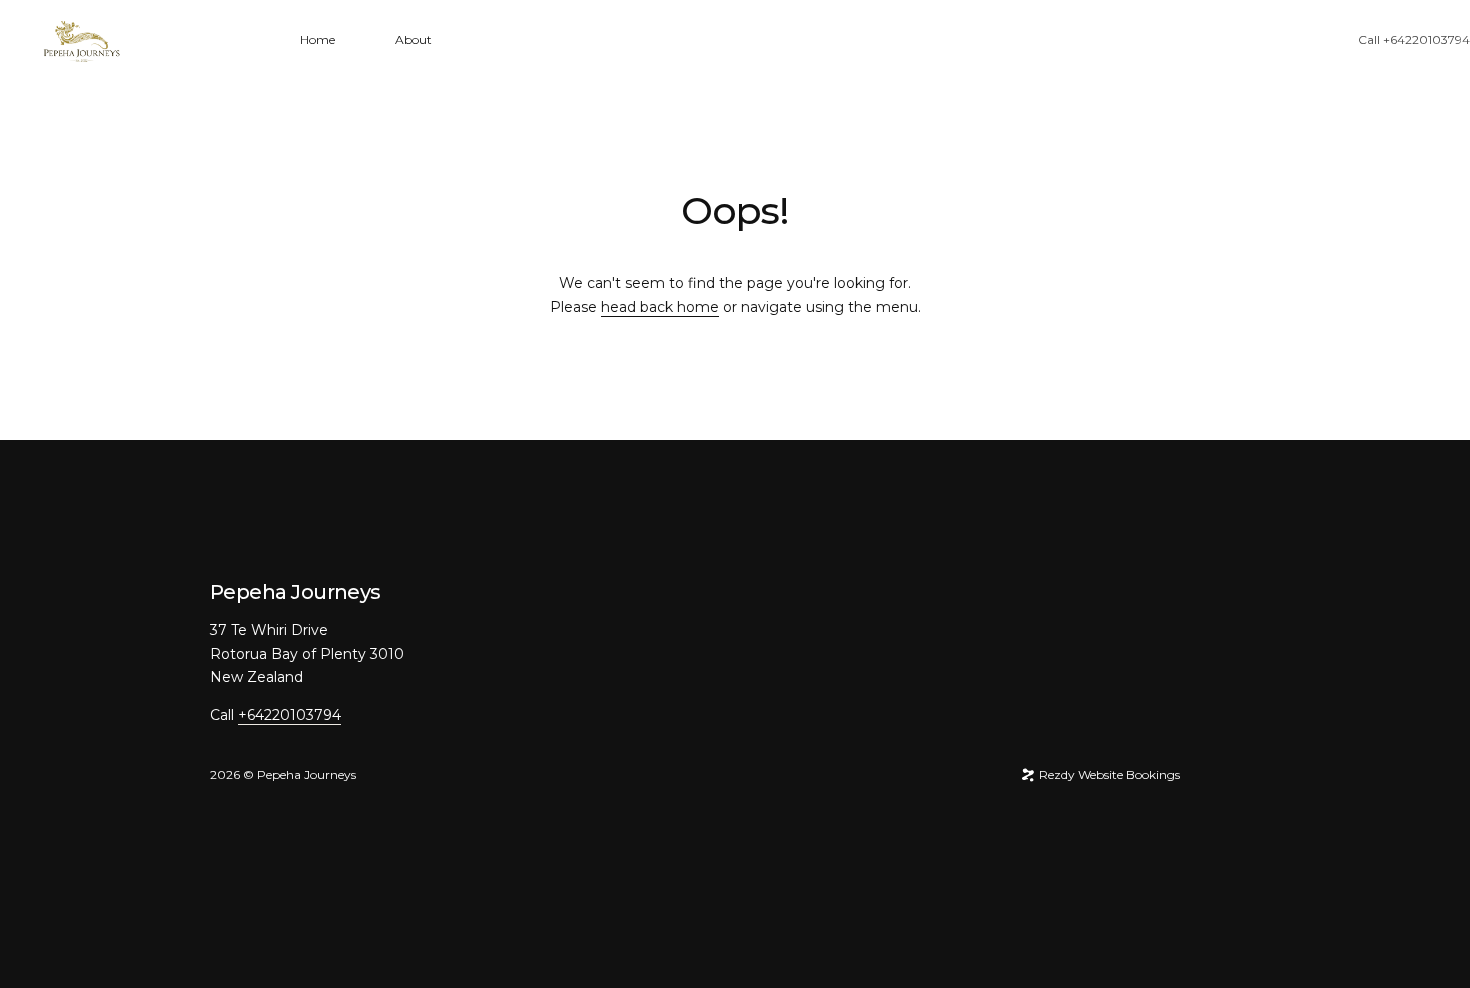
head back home (660, 307)
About (413, 39)
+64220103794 (1426, 39)
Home (317, 39)
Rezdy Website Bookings (1108, 774)
